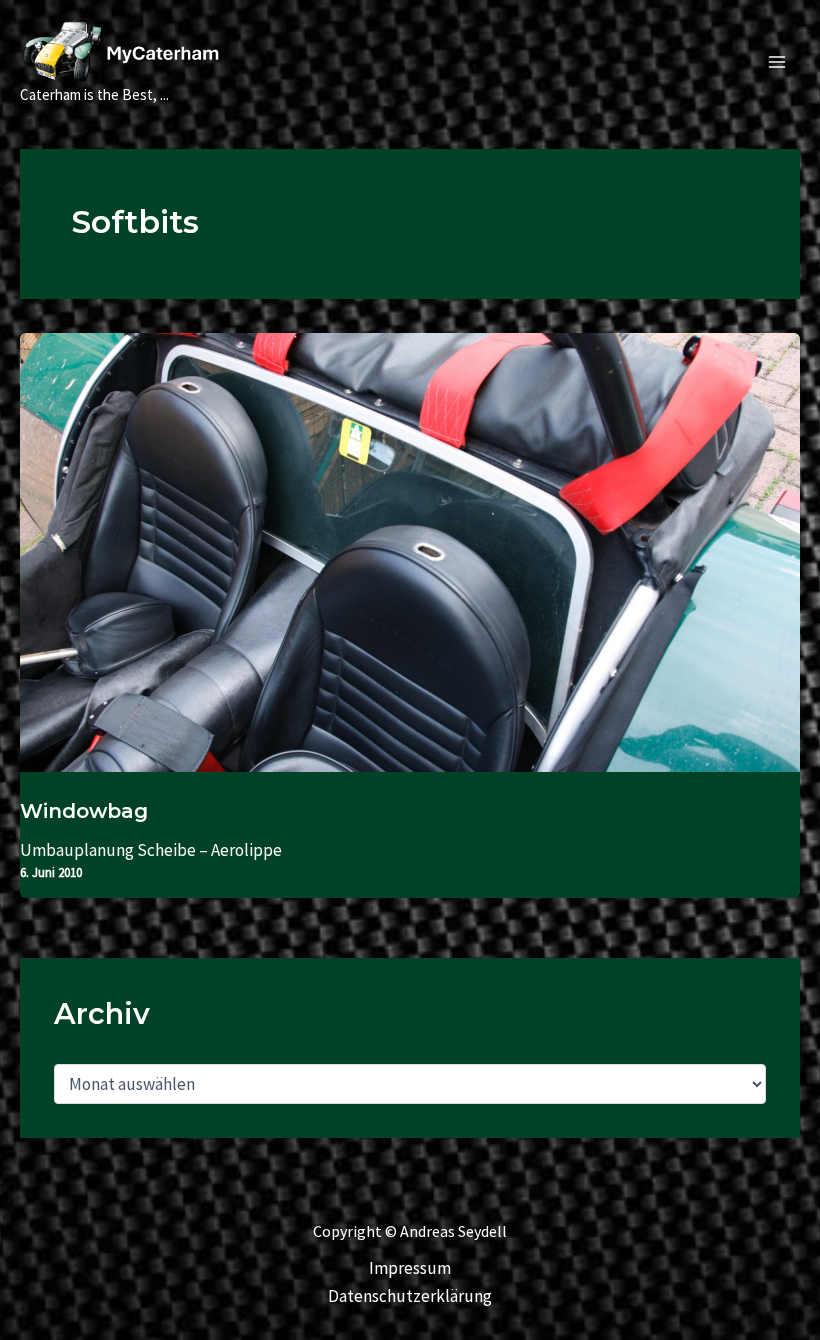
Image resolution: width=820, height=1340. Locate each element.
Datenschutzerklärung (410, 1296)
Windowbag (84, 811)
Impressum (410, 1268)
